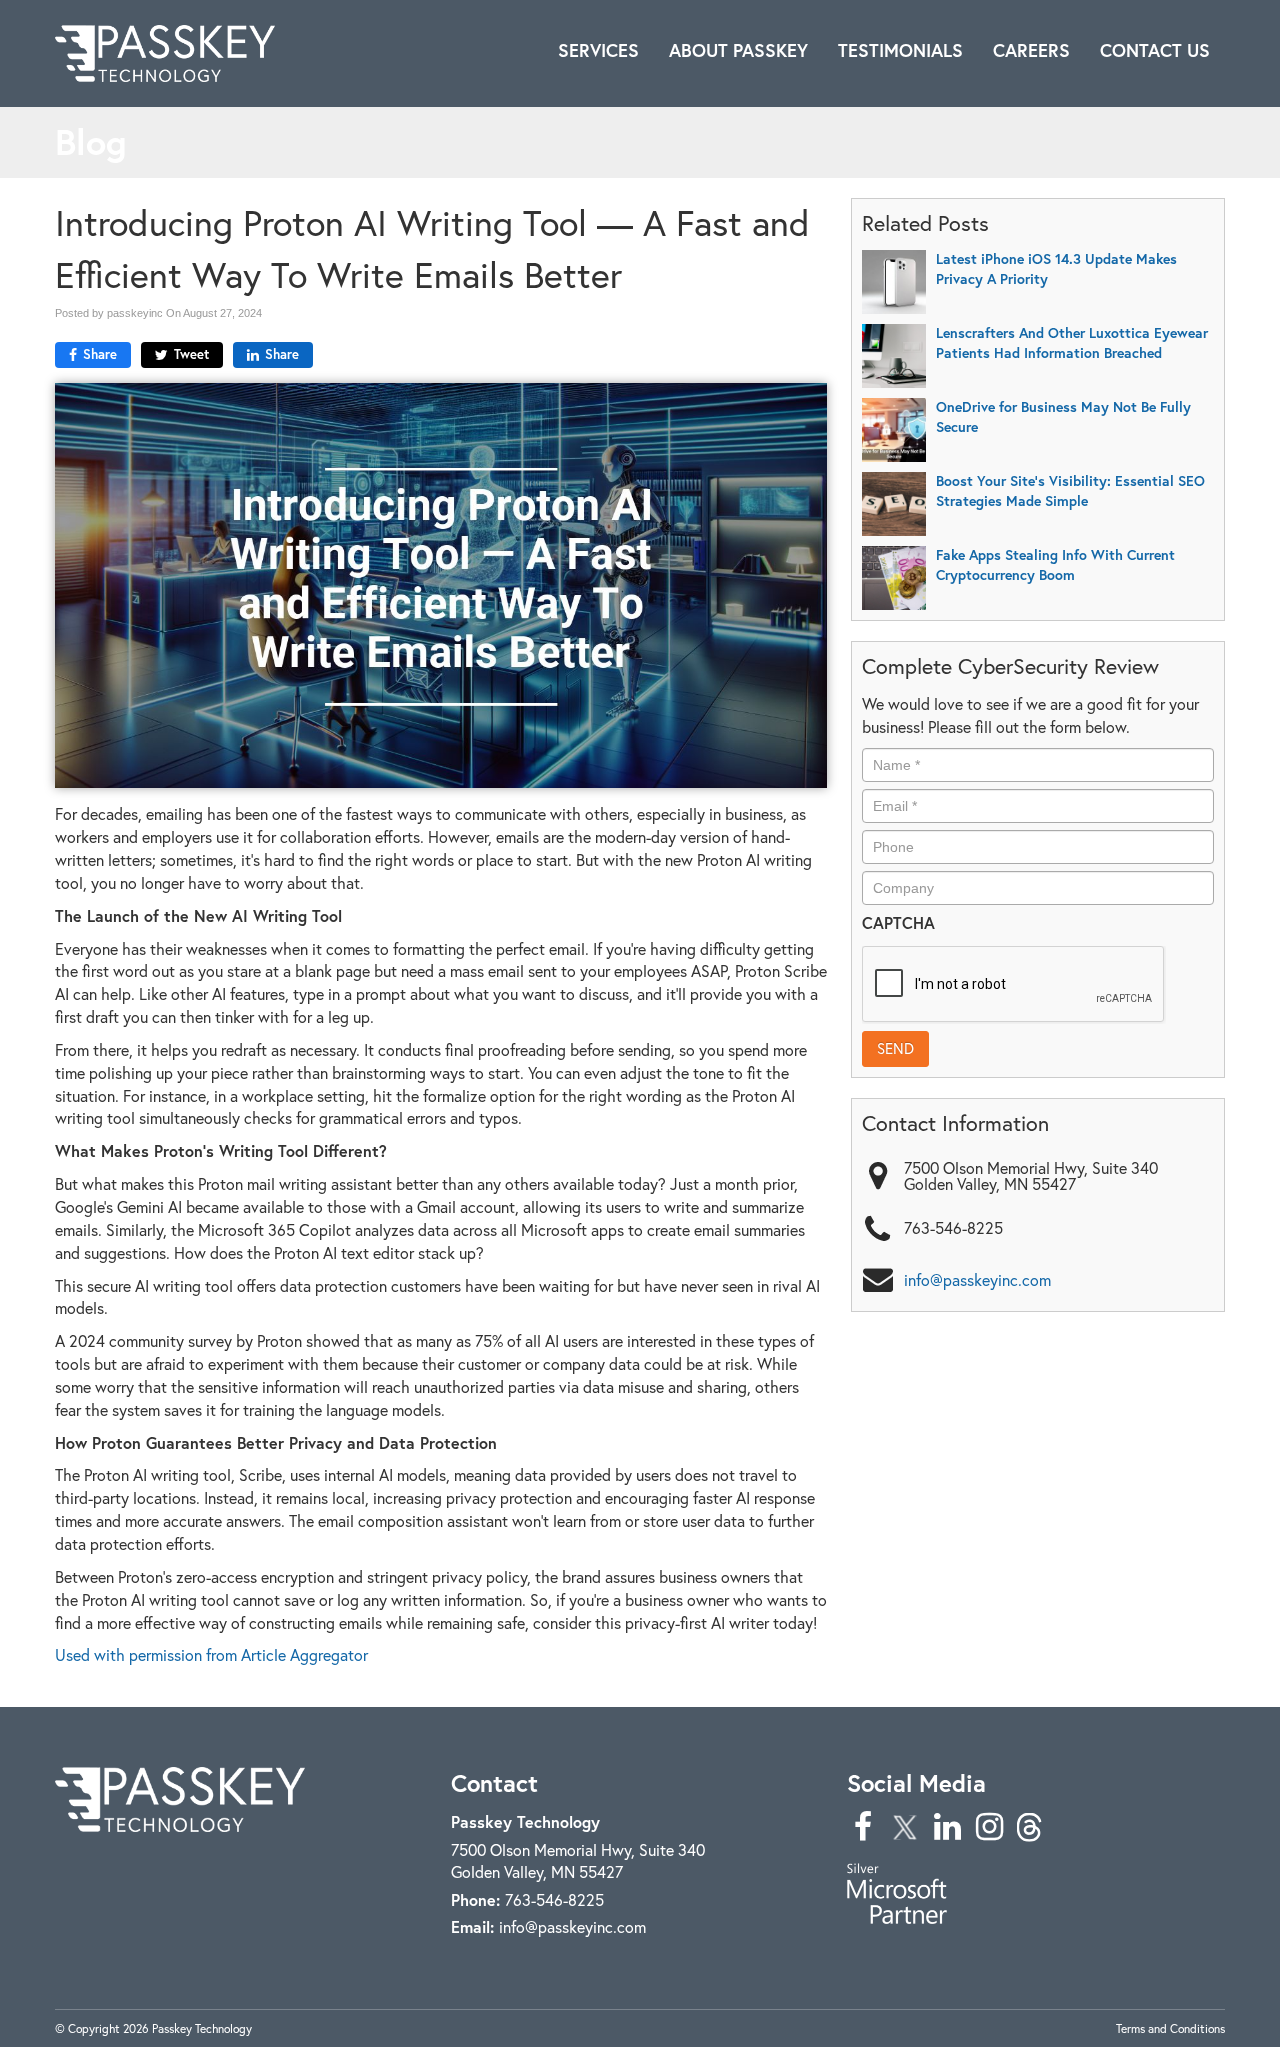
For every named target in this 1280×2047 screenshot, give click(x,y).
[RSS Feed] (1031, 1826)
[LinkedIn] (947, 1826)
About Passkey (738, 50)
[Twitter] (905, 1826)
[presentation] (1014, 985)
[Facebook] (863, 1826)
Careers (1031, 50)
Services (598, 50)
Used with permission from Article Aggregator (211, 1655)
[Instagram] (989, 1826)
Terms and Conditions (1170, 2028)
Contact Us (1155, 50)
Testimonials (900, 50)
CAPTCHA (898, 923)
